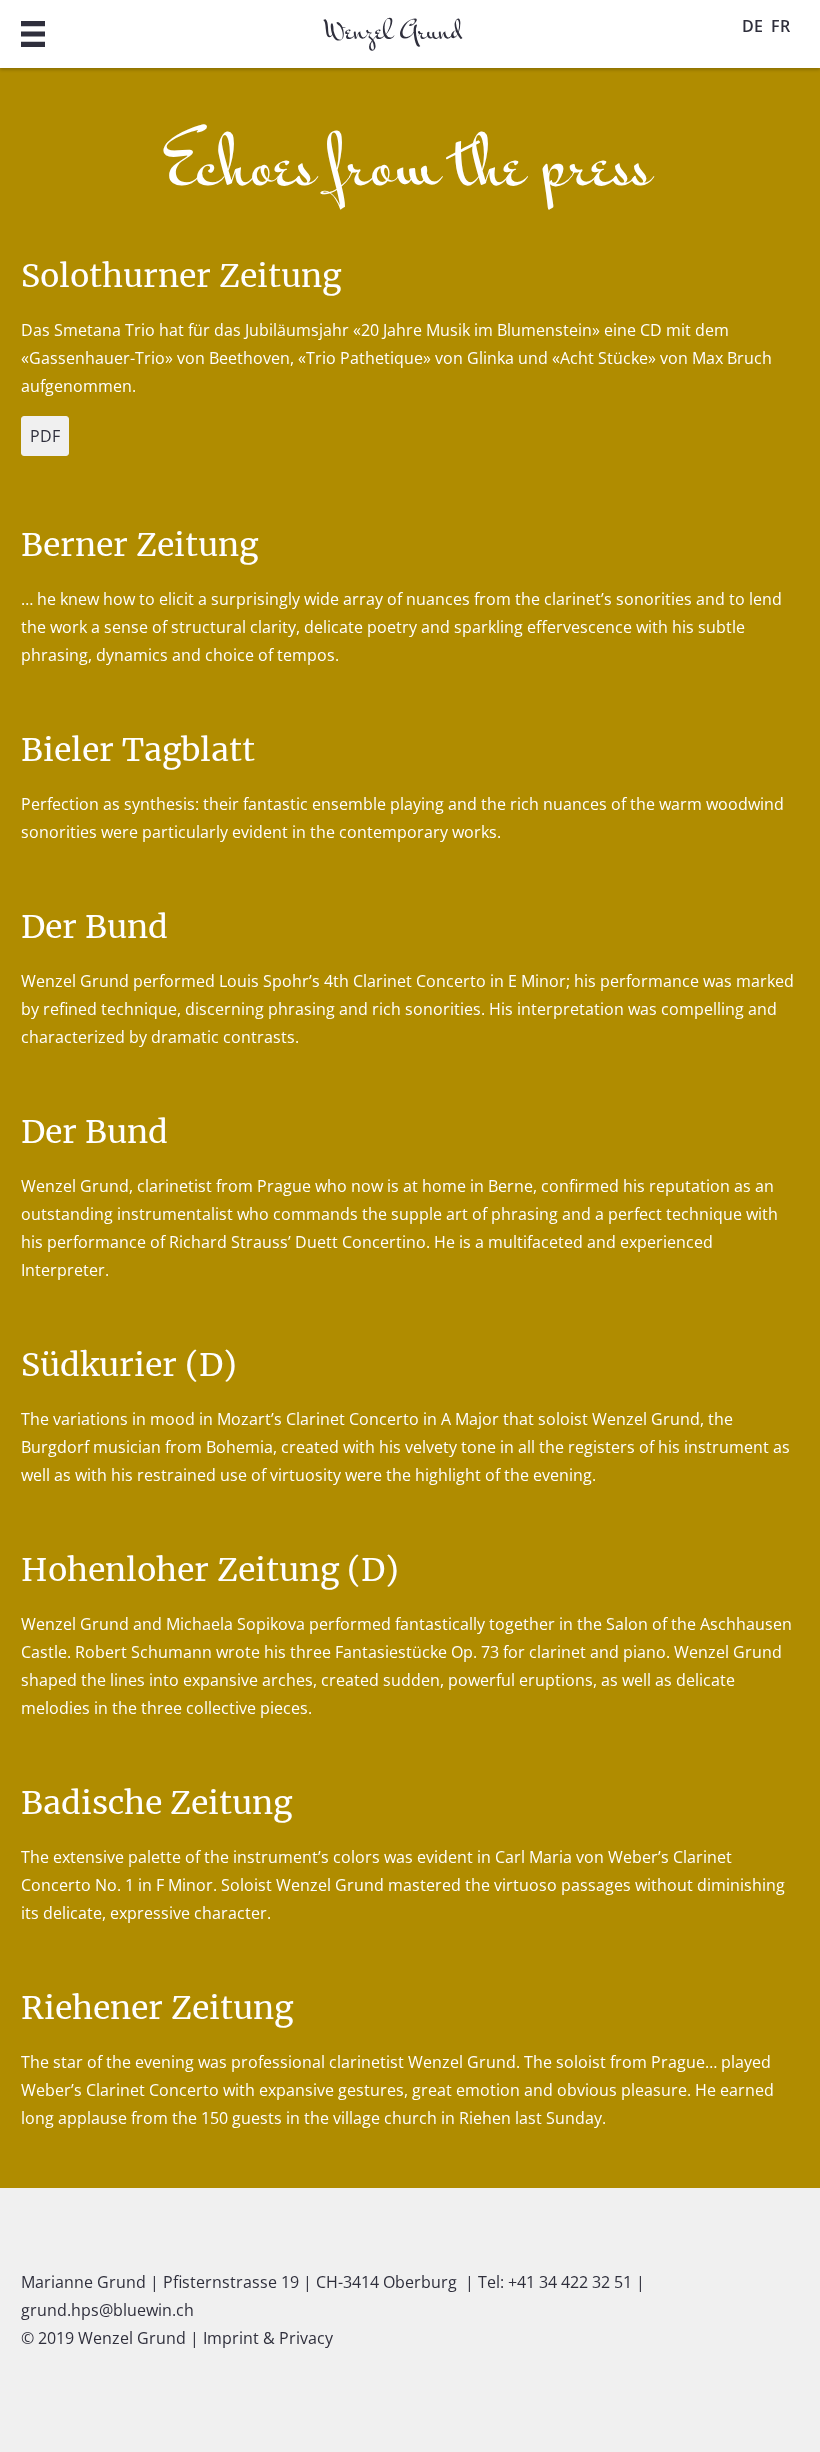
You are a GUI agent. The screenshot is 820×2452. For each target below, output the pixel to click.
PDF (45, 436)
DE (752, 26)
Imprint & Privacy (268, 2338)
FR (780, 26)
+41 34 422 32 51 (570, 2282)
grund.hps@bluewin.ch (107, 2310)
